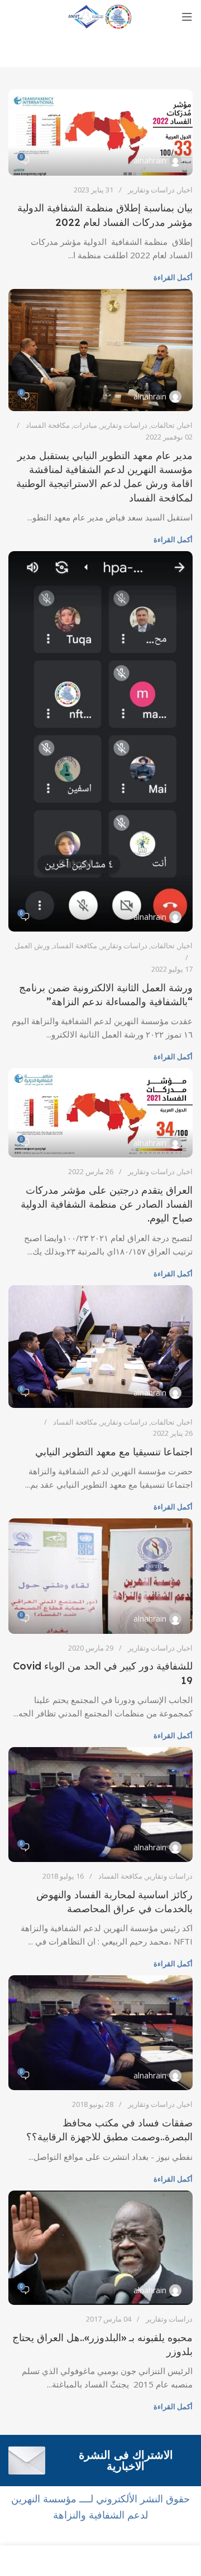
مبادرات (85, 425)
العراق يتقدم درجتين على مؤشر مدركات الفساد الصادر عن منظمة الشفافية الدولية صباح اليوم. (107, 1204)
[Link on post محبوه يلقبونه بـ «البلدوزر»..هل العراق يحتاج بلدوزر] (100, 2248)
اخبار (185, 190)
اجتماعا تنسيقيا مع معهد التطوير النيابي (114, 1452)
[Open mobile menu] (187, 17)
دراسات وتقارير (151, 190)
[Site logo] (100, 16)
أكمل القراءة (173, 277)
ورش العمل (32, 946)
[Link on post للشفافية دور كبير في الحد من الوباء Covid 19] (100, 1576)
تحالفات (163, 425)
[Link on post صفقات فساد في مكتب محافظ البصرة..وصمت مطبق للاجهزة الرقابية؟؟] (100, 2033)
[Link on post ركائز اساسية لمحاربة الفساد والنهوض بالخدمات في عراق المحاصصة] (100, 1805)
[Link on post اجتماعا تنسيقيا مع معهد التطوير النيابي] (100, 1347)
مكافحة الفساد (48, 425)
